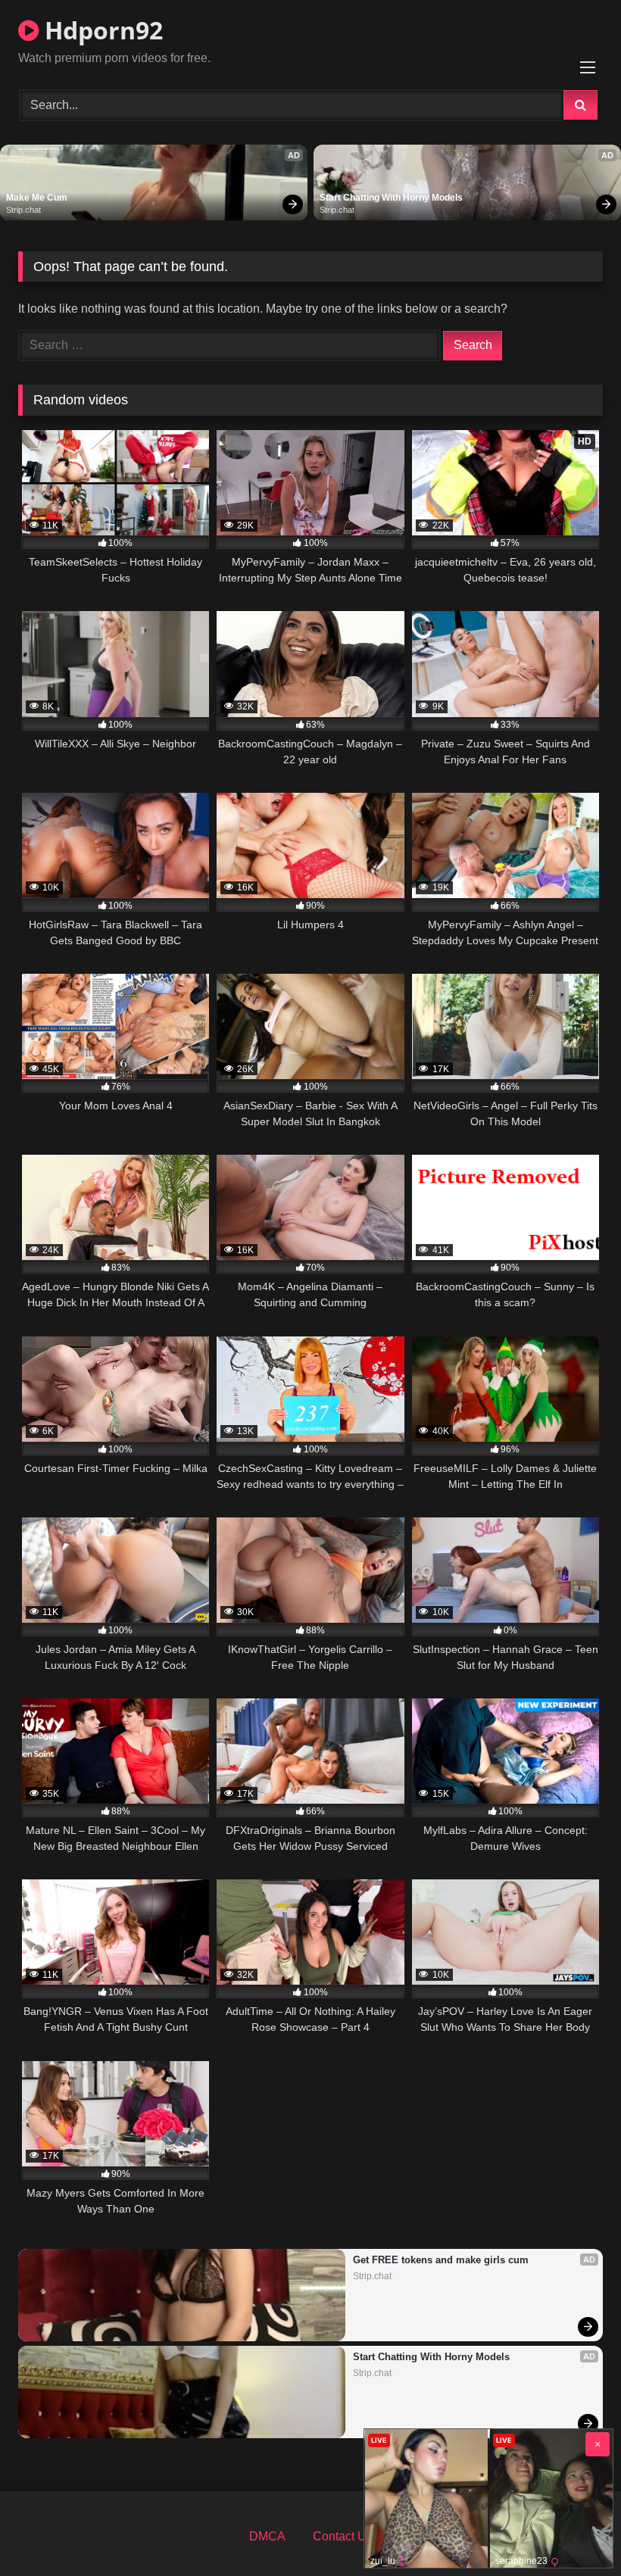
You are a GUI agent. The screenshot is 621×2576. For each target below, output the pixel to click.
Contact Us (343, 2536)
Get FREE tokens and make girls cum (441, 2260)
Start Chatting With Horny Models (391, 198)
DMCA (267, 2536)
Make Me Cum (37, 198)
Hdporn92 (101, 30)
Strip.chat (23, 210)
